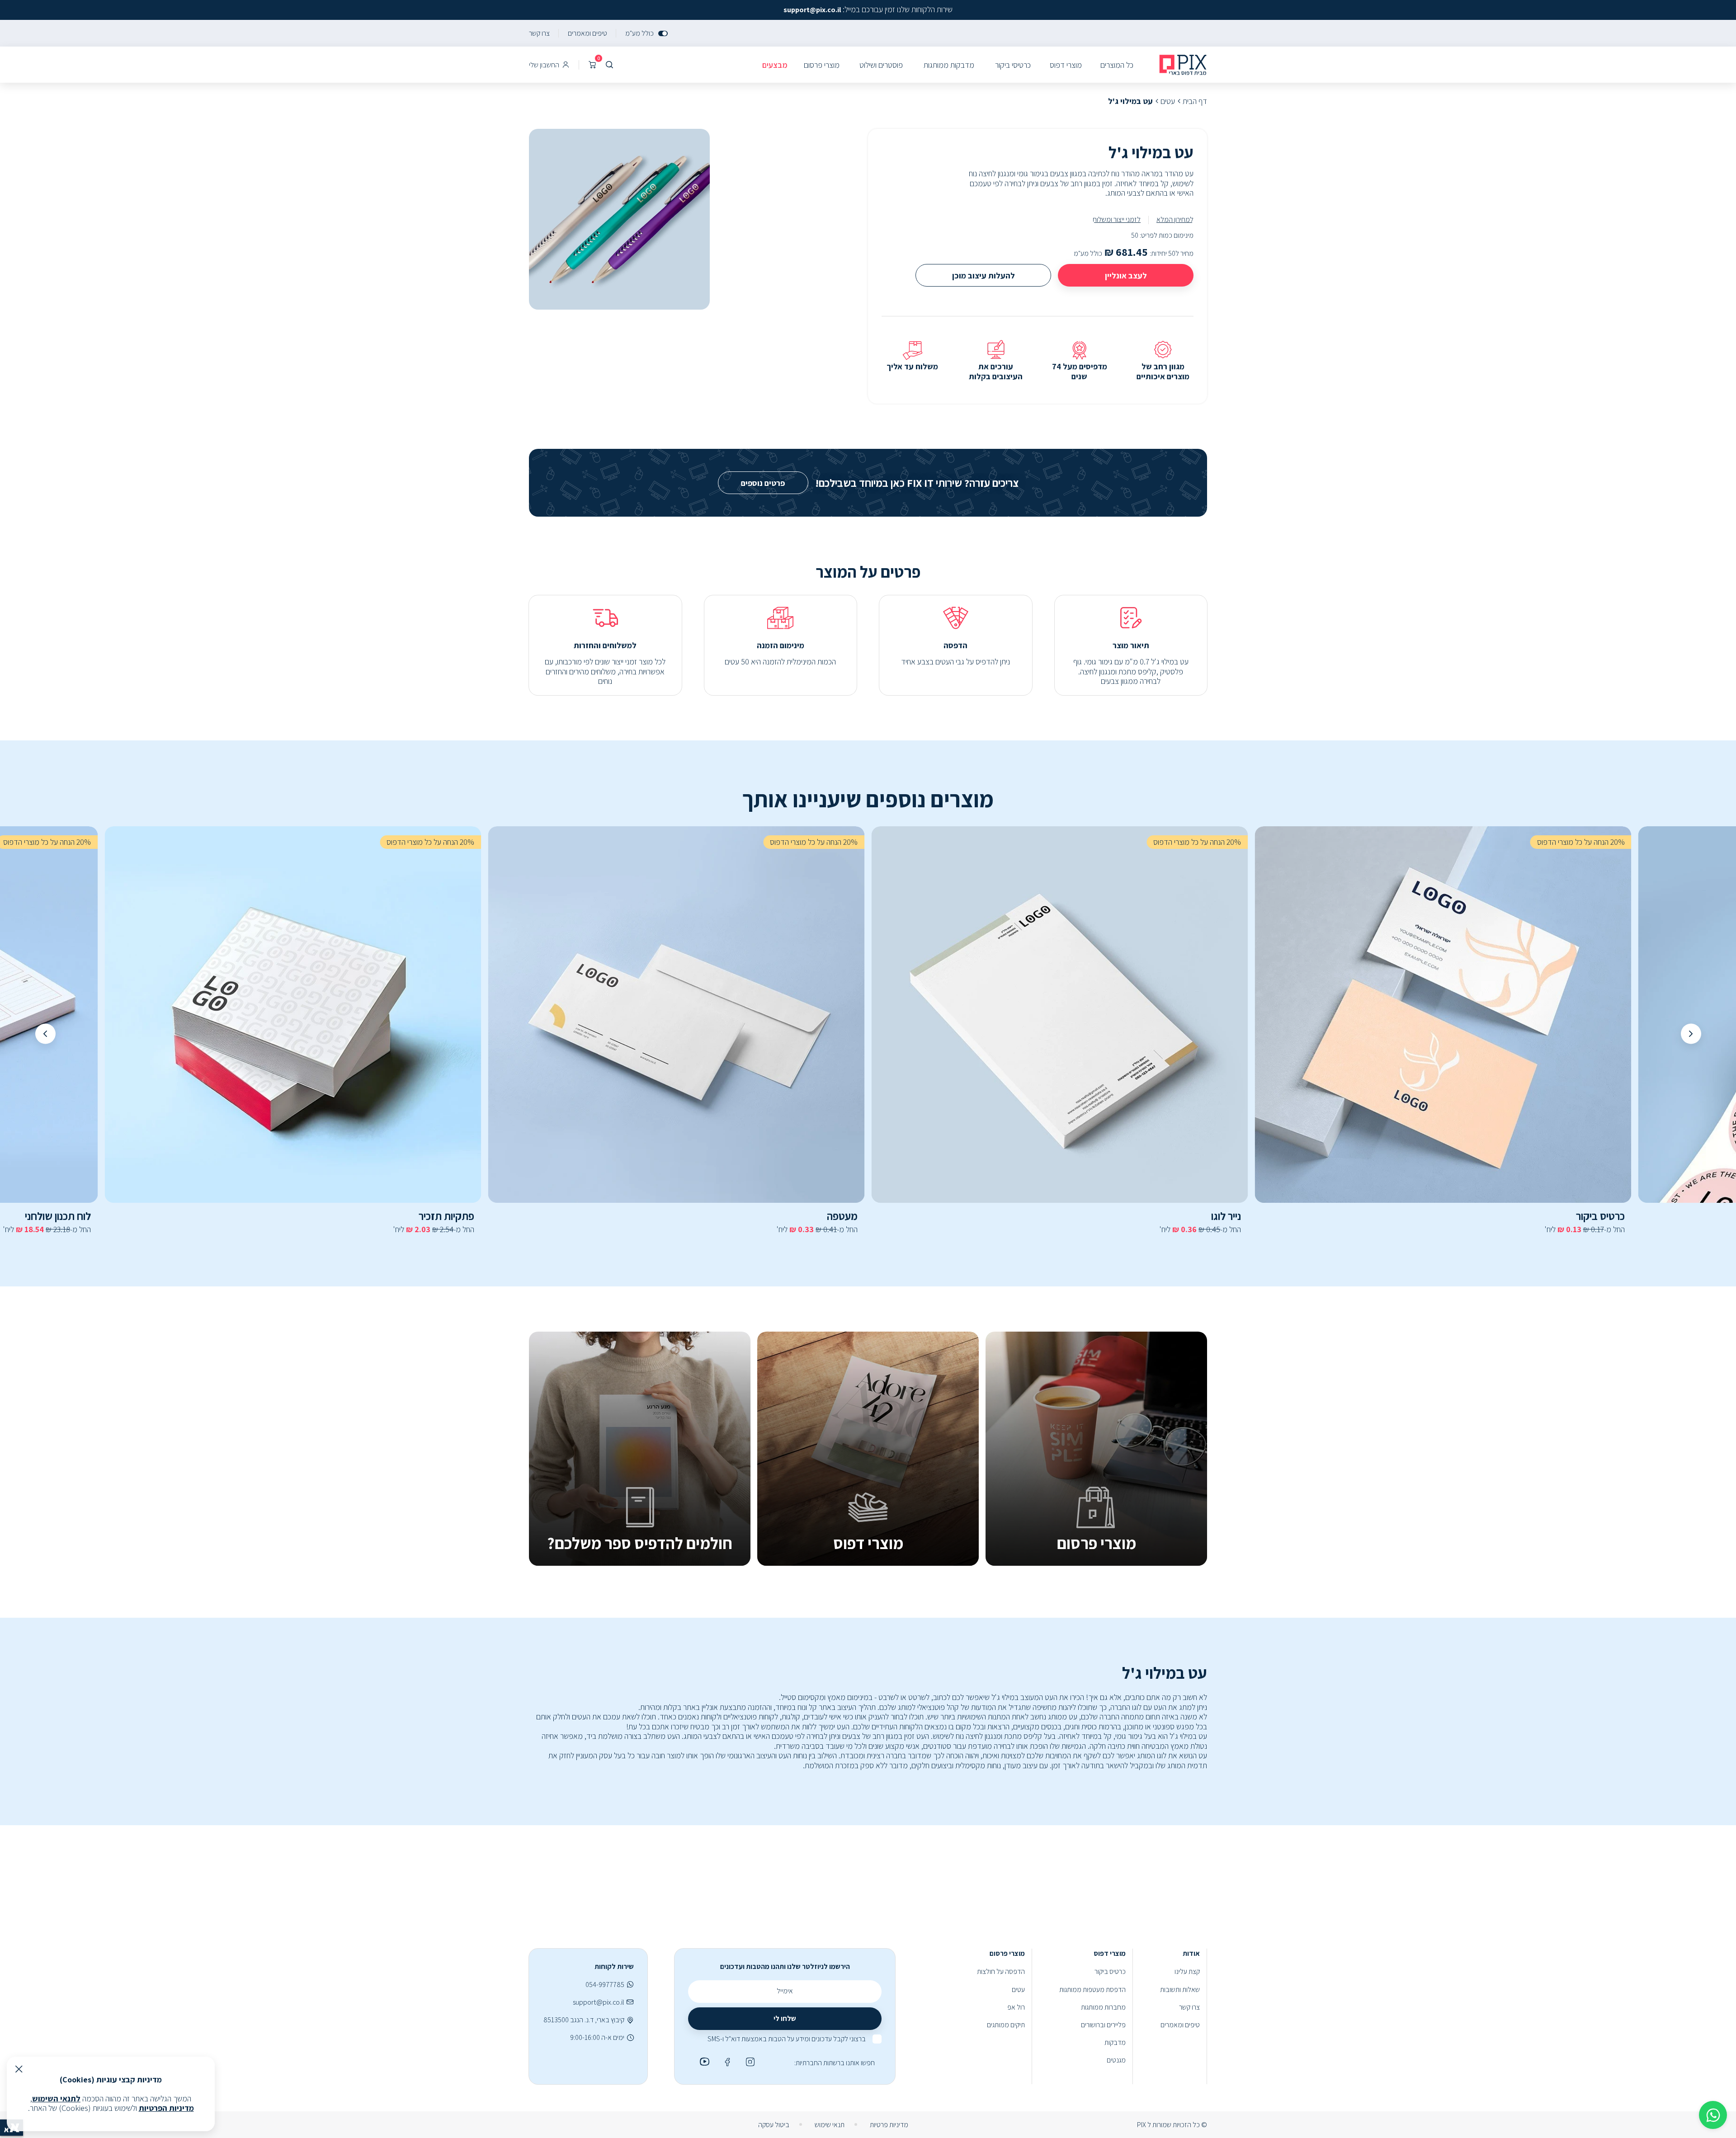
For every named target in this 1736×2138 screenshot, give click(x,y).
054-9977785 (605, 1985)
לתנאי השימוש (56, 2098)
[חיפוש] (609, 65)
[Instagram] (749, 2062)
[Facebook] (726, 2062)
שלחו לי (785, 2018)
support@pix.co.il (599, 2002)
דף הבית (1195, 101)
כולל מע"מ (639, 33)
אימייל (785, 1991)
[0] (592, 65)
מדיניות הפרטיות (166, 2108)
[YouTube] (703, 2062)
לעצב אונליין (1126, 275)
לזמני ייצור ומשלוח (1117, 219)
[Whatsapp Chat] (1713, 2115)
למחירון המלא (1175, 219)
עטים (1168, 101)
